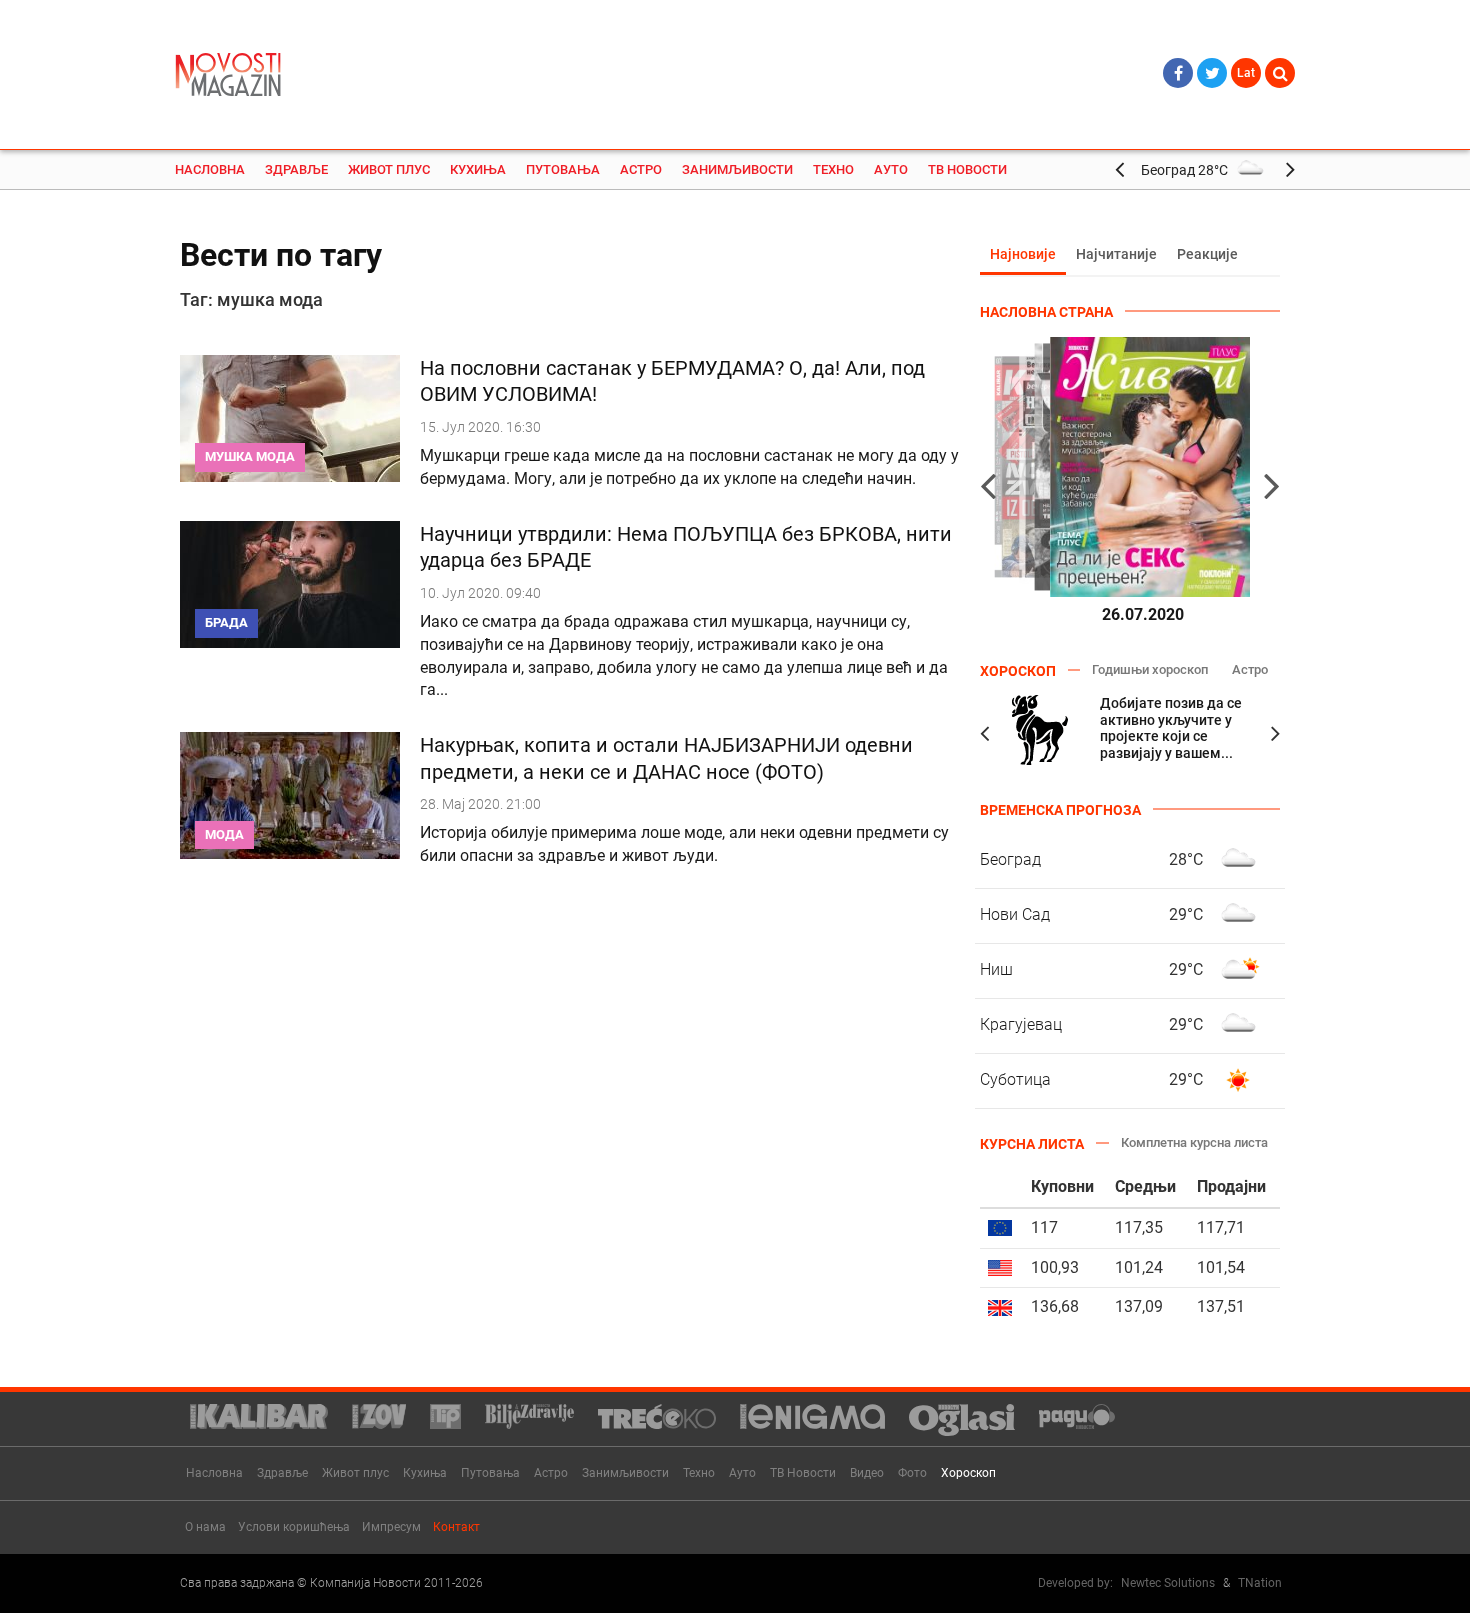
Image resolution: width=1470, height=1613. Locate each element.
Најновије (1023, 254)
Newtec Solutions (1168, 1583)
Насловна (210, 169)
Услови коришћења (294, 1527)
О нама (205, 1527)
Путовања (563, 169)
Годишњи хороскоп (1150, 669)
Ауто (891, 169)
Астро (641, 169)
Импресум (391, 1527)
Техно (833, 169)
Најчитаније (1116, 254)
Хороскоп (968, 1473)
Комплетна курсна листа (1194, 1142)
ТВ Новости (967, 169)
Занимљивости (737, 169)
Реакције (1207, 254)
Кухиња (478, 169)
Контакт (456, 1527)
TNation (1260, 1583)
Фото (912, 1473)
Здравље (296, 169)
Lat (1246, 73)
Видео (867, 1473)
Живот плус (389, 169)
